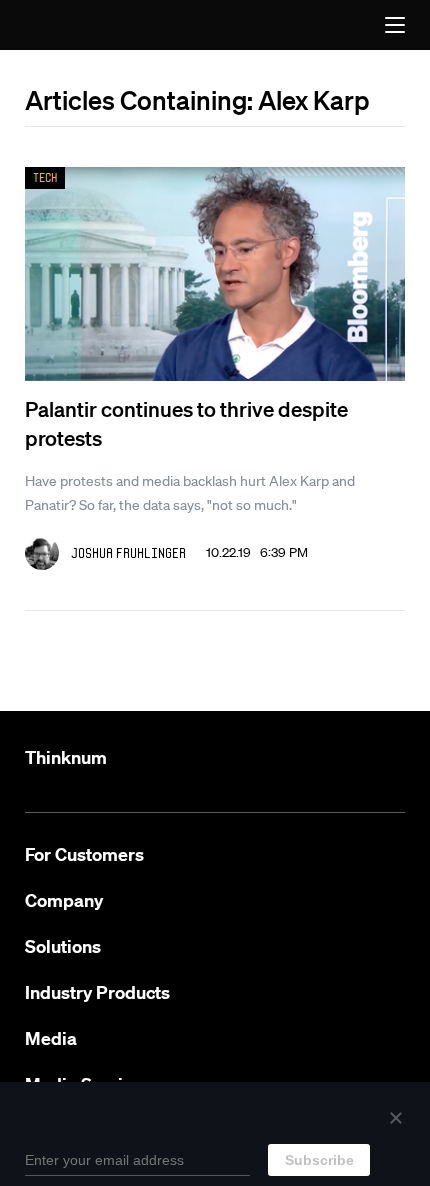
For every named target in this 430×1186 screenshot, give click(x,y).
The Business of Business (68, 25)
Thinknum (66, 757)
